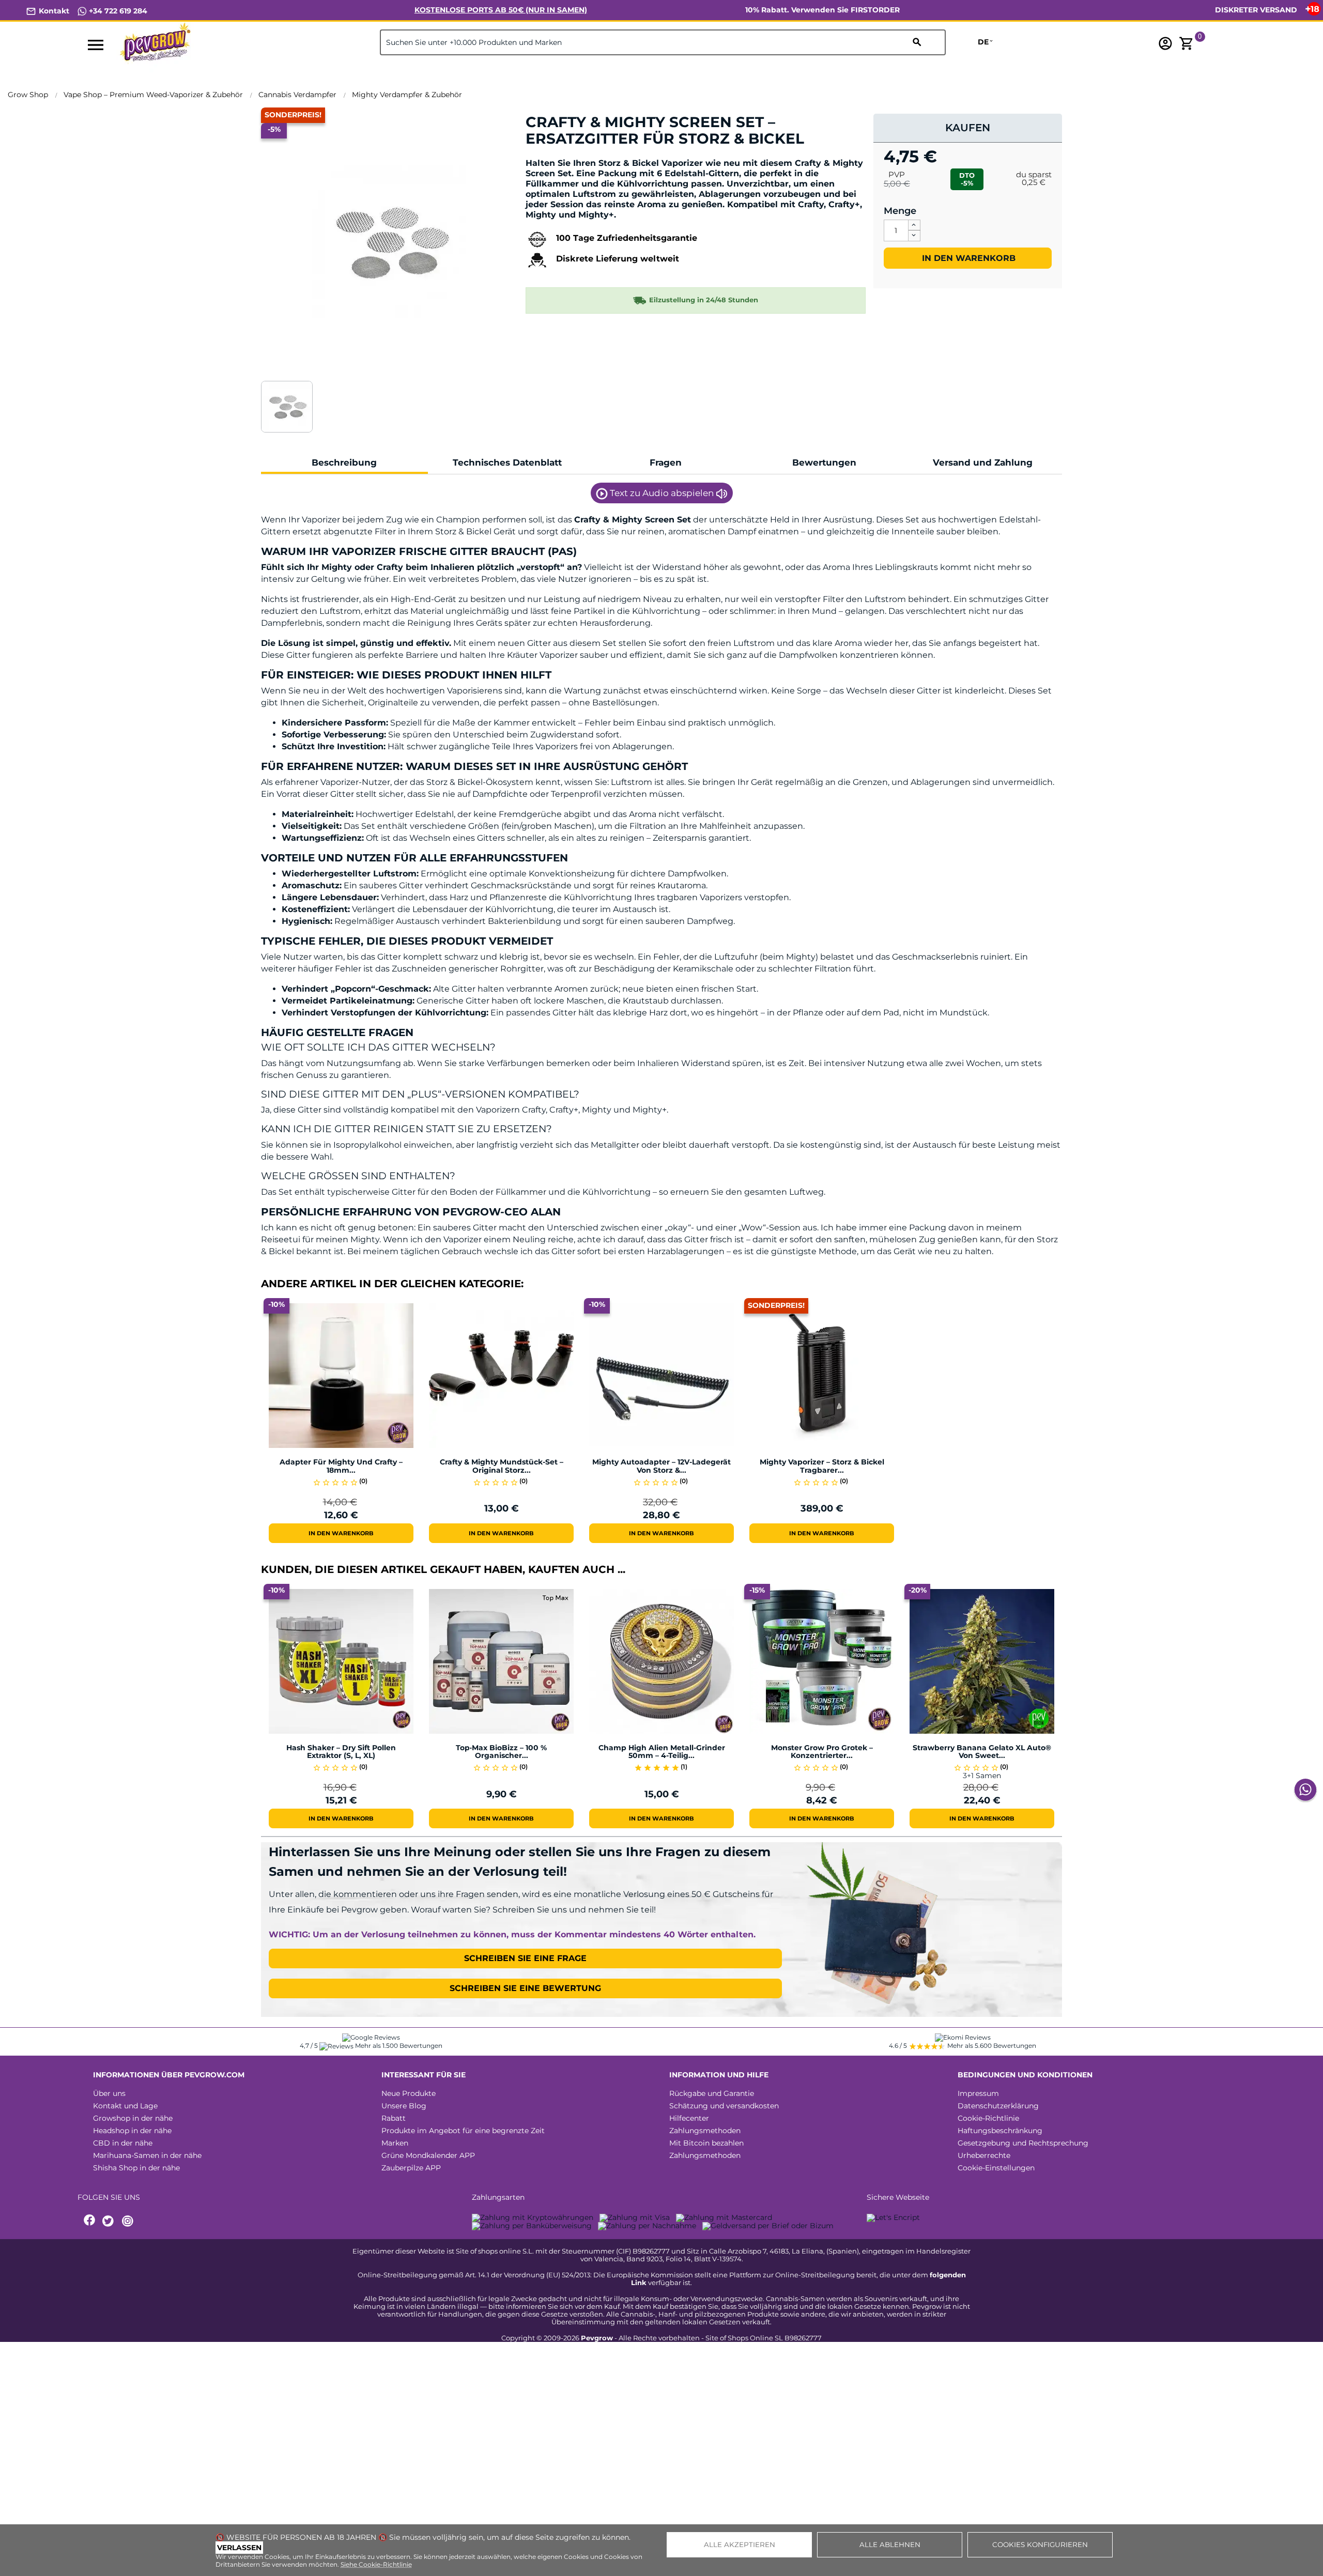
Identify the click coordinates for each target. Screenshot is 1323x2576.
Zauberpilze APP (411, 2168)
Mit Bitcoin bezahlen (706, 2143)
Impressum (978, 2093)
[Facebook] (90, 2221)
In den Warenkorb (967, 258)
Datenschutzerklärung (998, 2106)
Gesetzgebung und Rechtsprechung (1023, 2143)
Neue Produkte (409, 2093)
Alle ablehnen (890, 2544)
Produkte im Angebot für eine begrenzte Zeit (463, 2131)
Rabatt (394, 2118)
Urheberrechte (984, 2155)
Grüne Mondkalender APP (428, 2155)
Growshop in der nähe (133, 2118)
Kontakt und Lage (125, 2106)
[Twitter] (110, 2221)
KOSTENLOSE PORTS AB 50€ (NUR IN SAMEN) (501, 10)
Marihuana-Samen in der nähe (147, 2155)
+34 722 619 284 (117, 11)
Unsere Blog (404, 2106)
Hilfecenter (689, 2118)
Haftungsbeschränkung (1000, 2131)
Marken (395, 2143)
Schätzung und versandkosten (724, 2106)
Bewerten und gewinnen (580, 156)
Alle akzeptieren (740, 2544)
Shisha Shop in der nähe (136, 2168)
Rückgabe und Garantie (712, 2093)
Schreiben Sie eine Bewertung (525, 1988)
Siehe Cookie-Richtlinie (376, 2564)
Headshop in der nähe (132, 2131)
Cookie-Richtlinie (988, 2118)
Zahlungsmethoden (705, 2131)
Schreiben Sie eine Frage (525, 1958)
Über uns (109, 2093)
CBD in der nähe (123, 2143)
